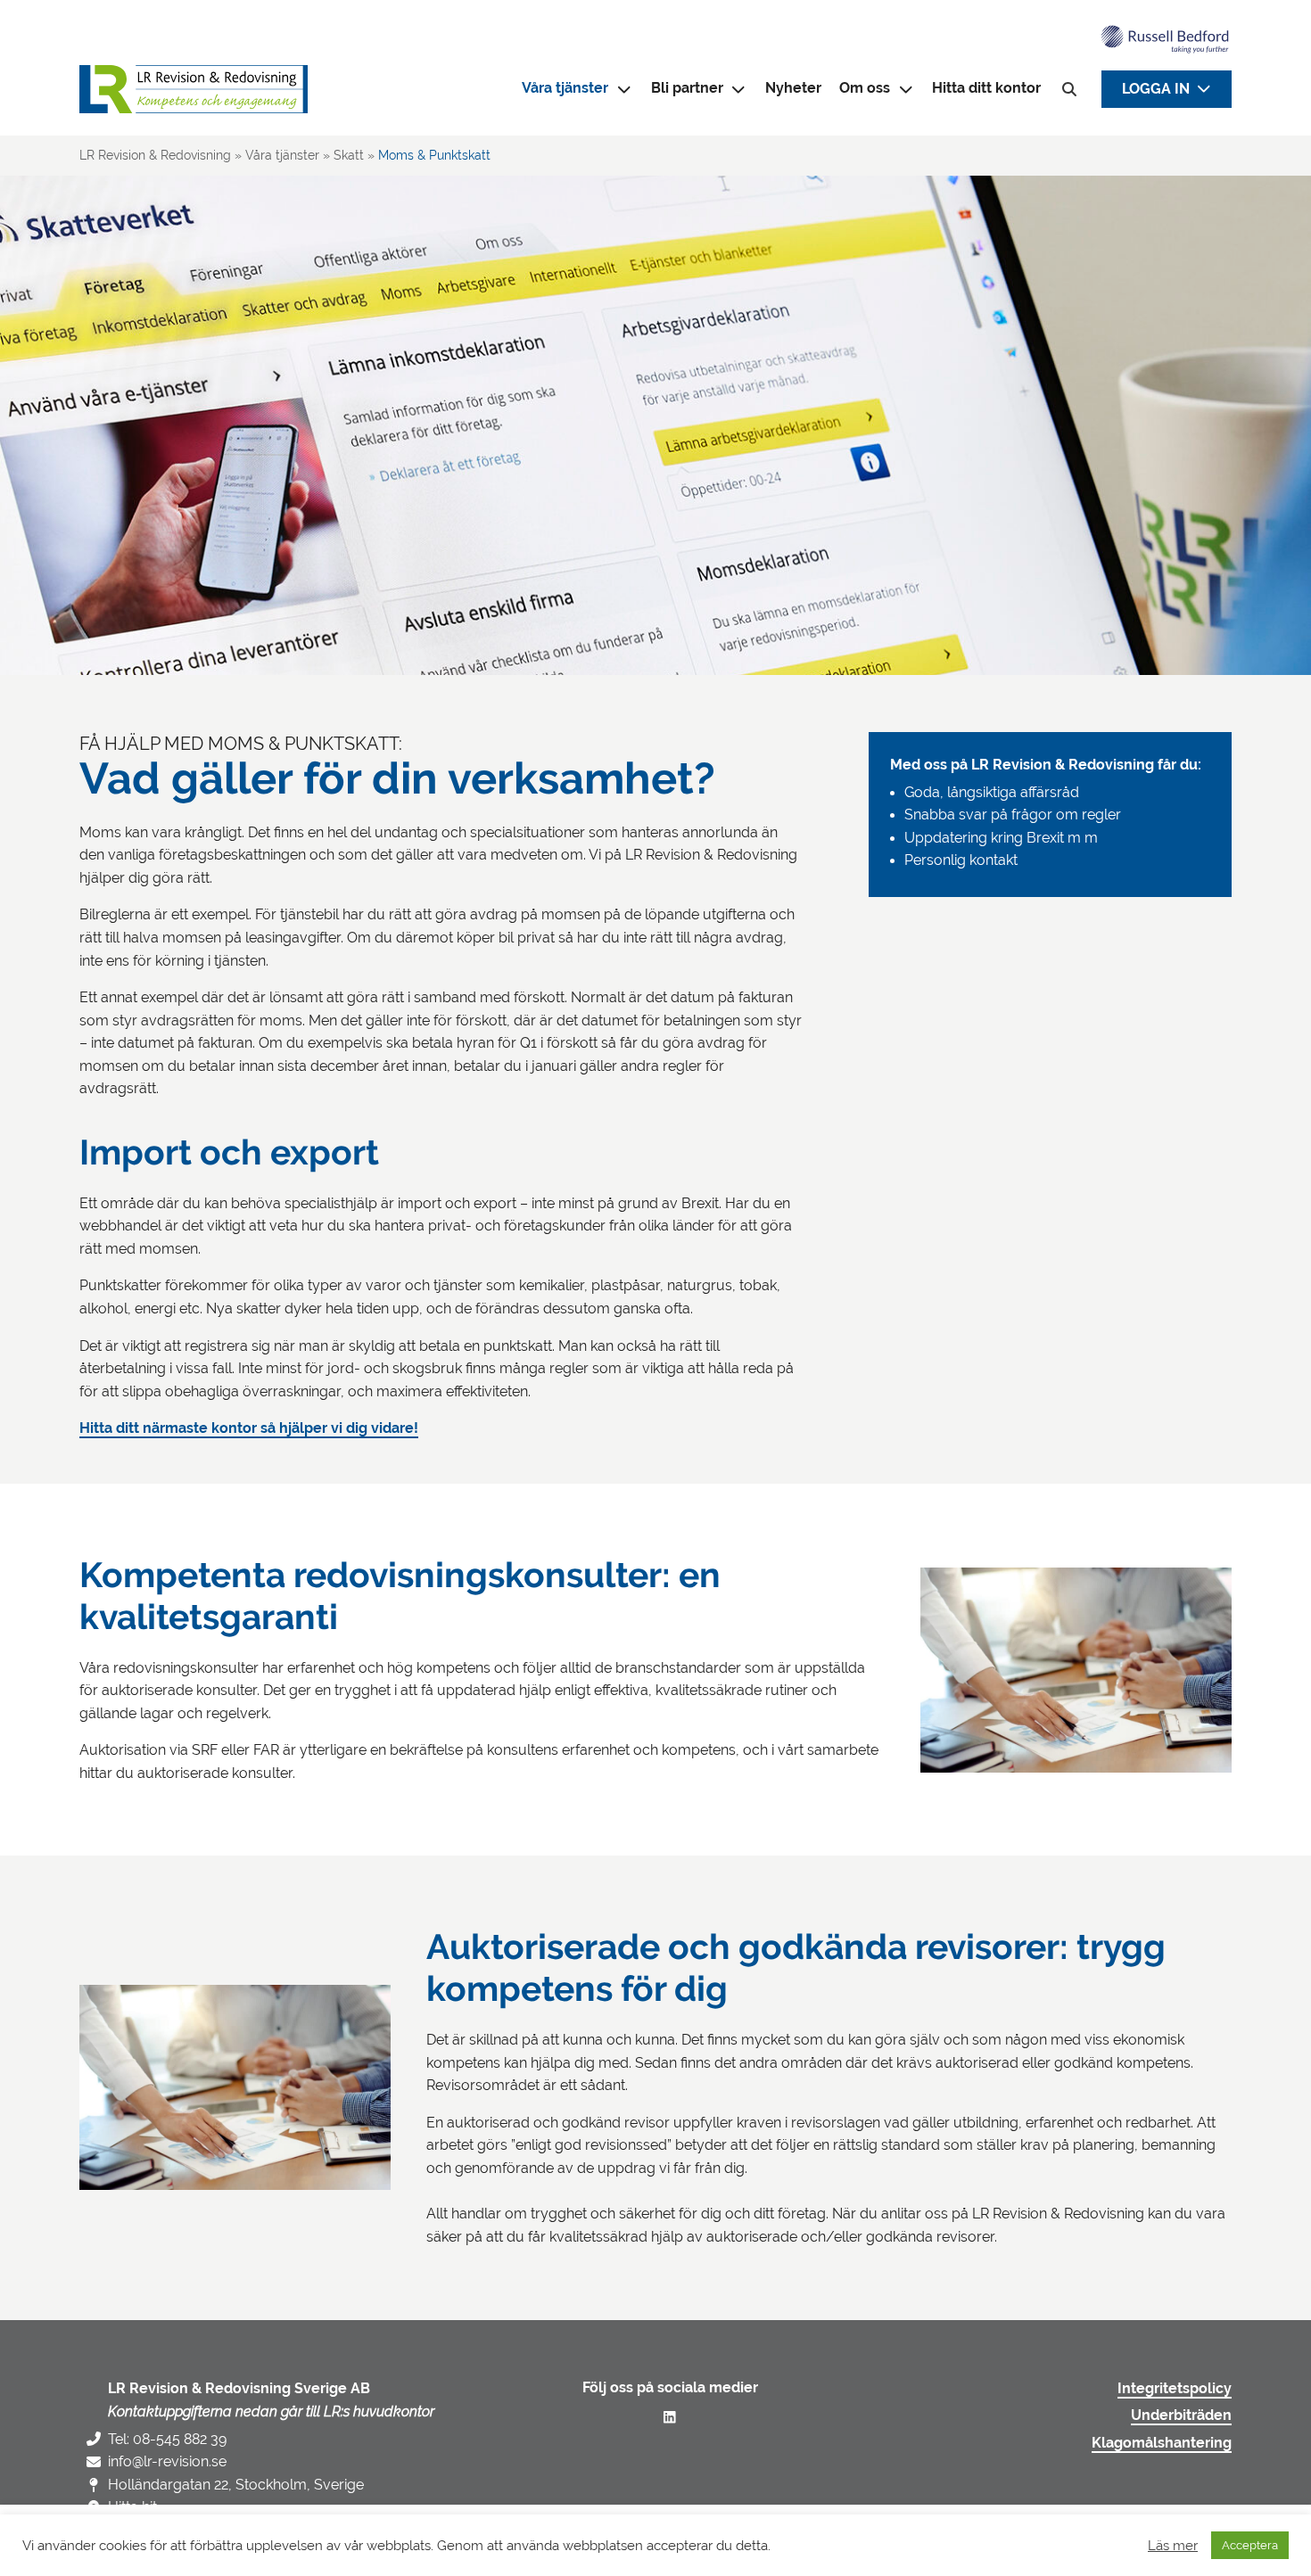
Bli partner (687, 88)
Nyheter (793, 88)
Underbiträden (1181, 2416)
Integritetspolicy (1175, 2389)
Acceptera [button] (1250, 2545)
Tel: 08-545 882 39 (167, 2439)
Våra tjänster (282, 155)
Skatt (349, 155)
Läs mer (1173, 2545)
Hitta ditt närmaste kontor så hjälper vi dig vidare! (249, 1428)
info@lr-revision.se (167, 2461)
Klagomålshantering (1162, 2443)
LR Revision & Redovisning (155, 155)
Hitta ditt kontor (986, 88)
